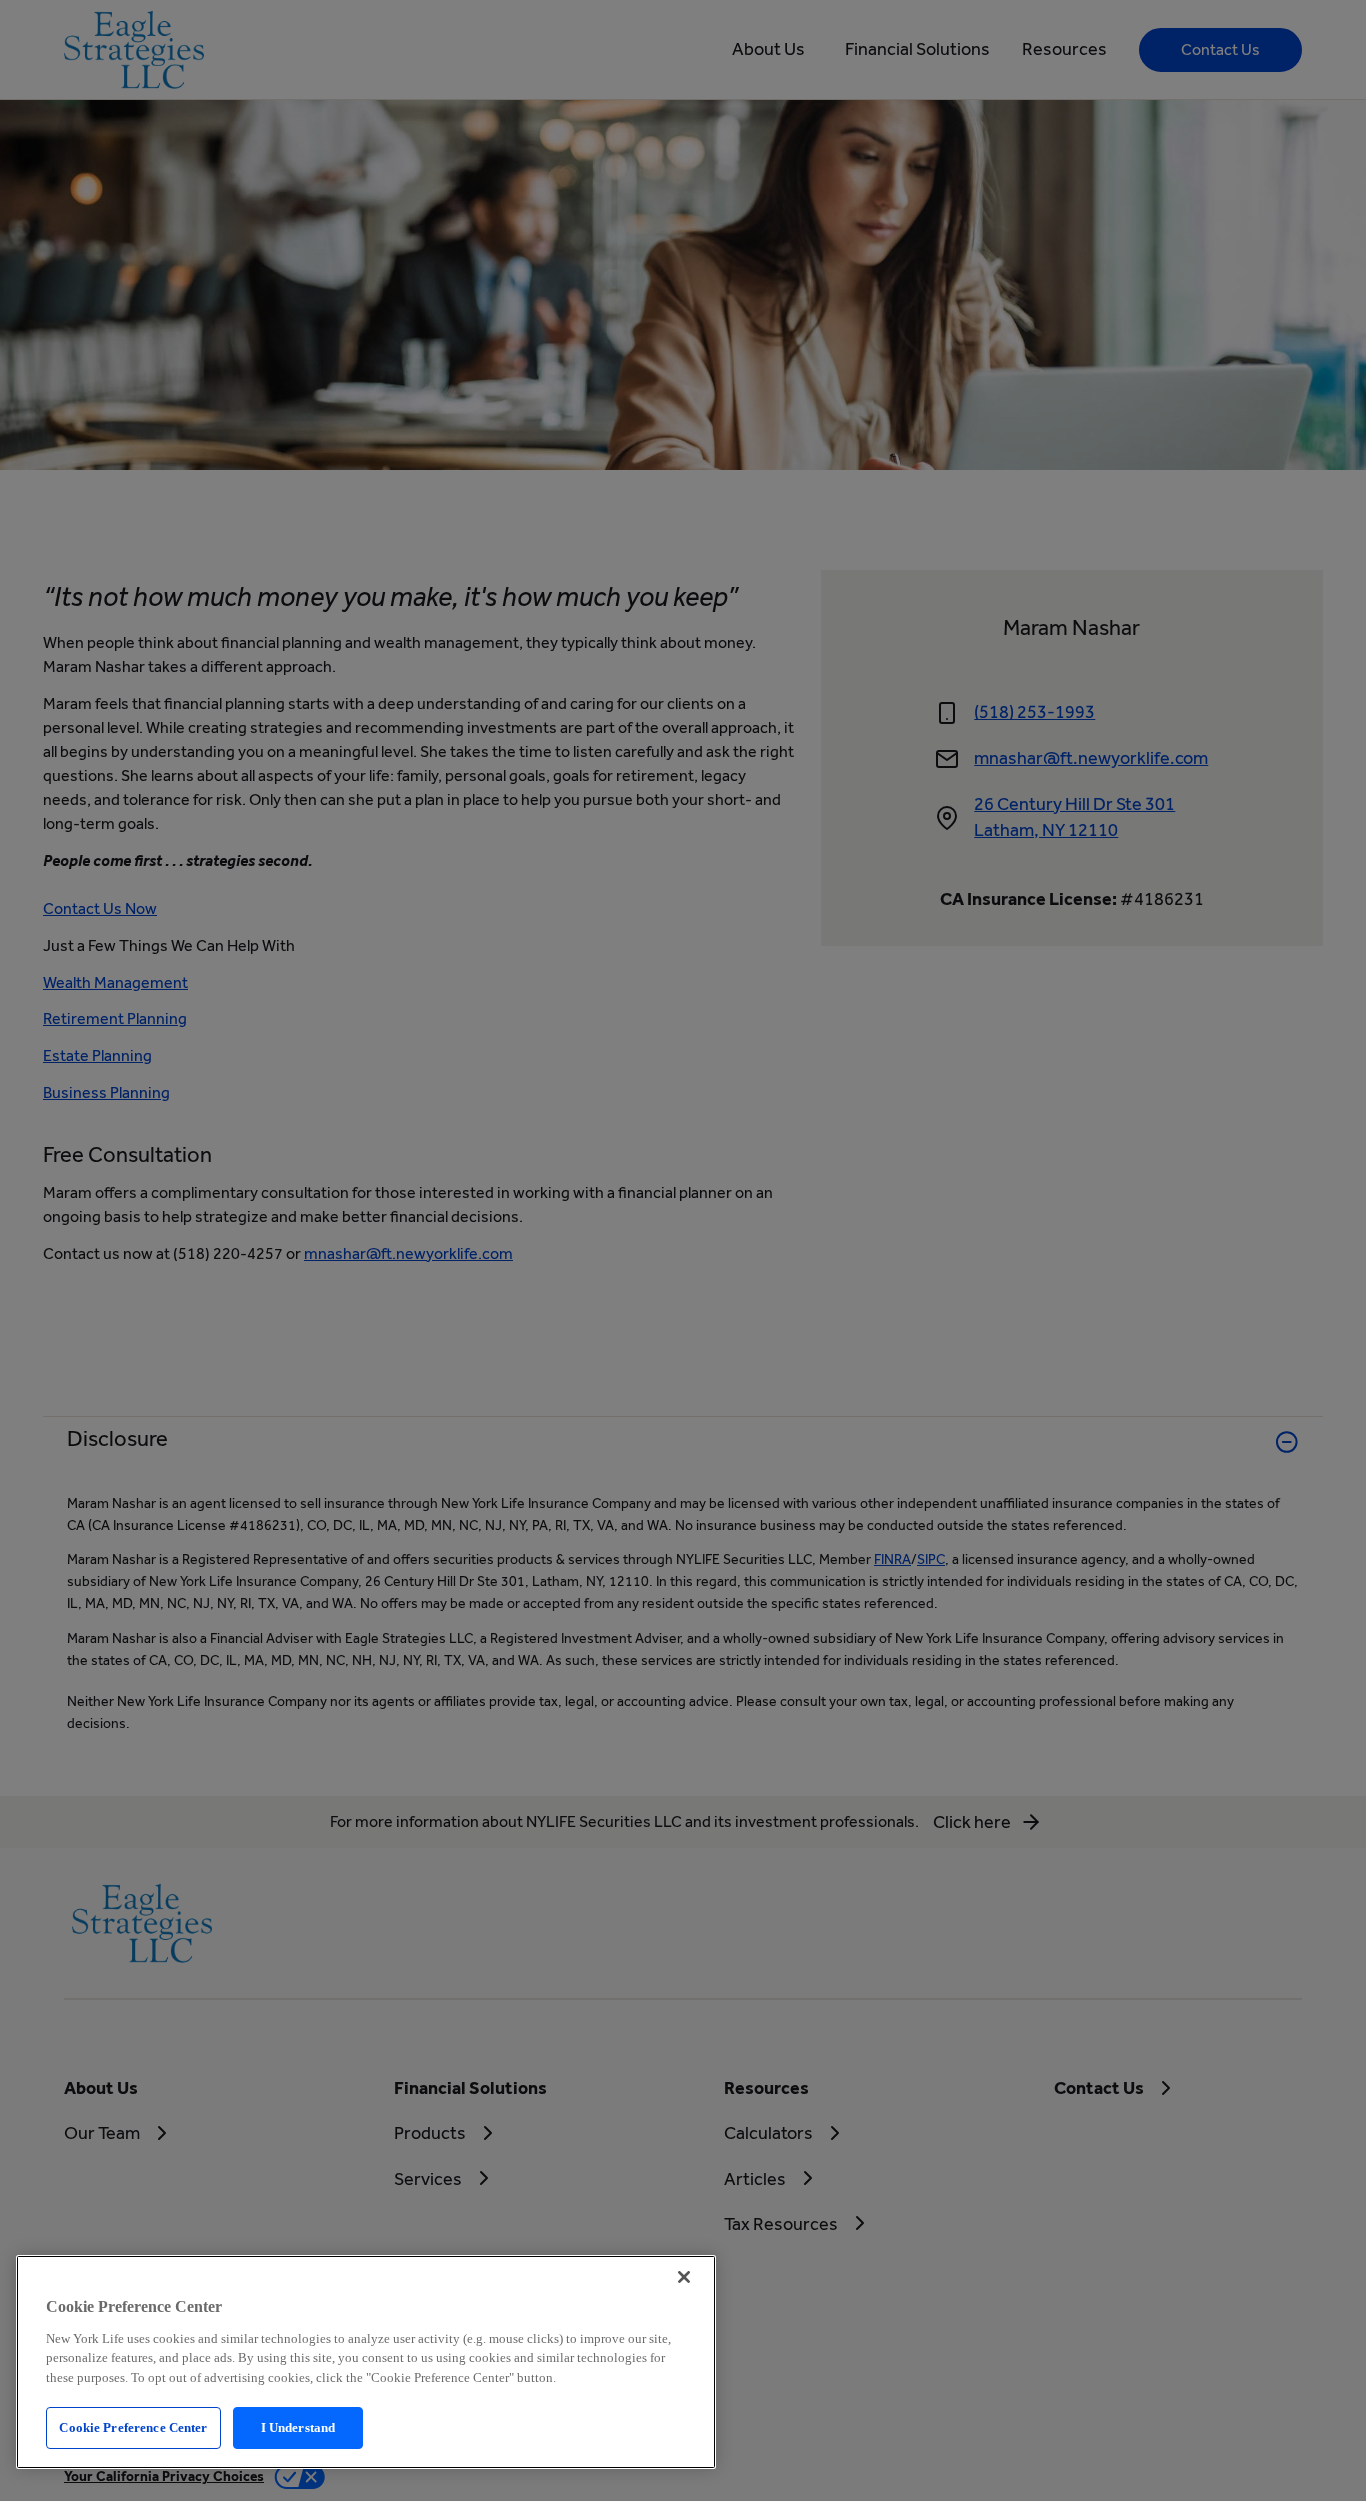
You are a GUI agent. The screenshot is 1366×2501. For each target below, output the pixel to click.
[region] (366, 2362)
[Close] (684, 2277)
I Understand (298, 2427)
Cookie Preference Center (133, 2427)
